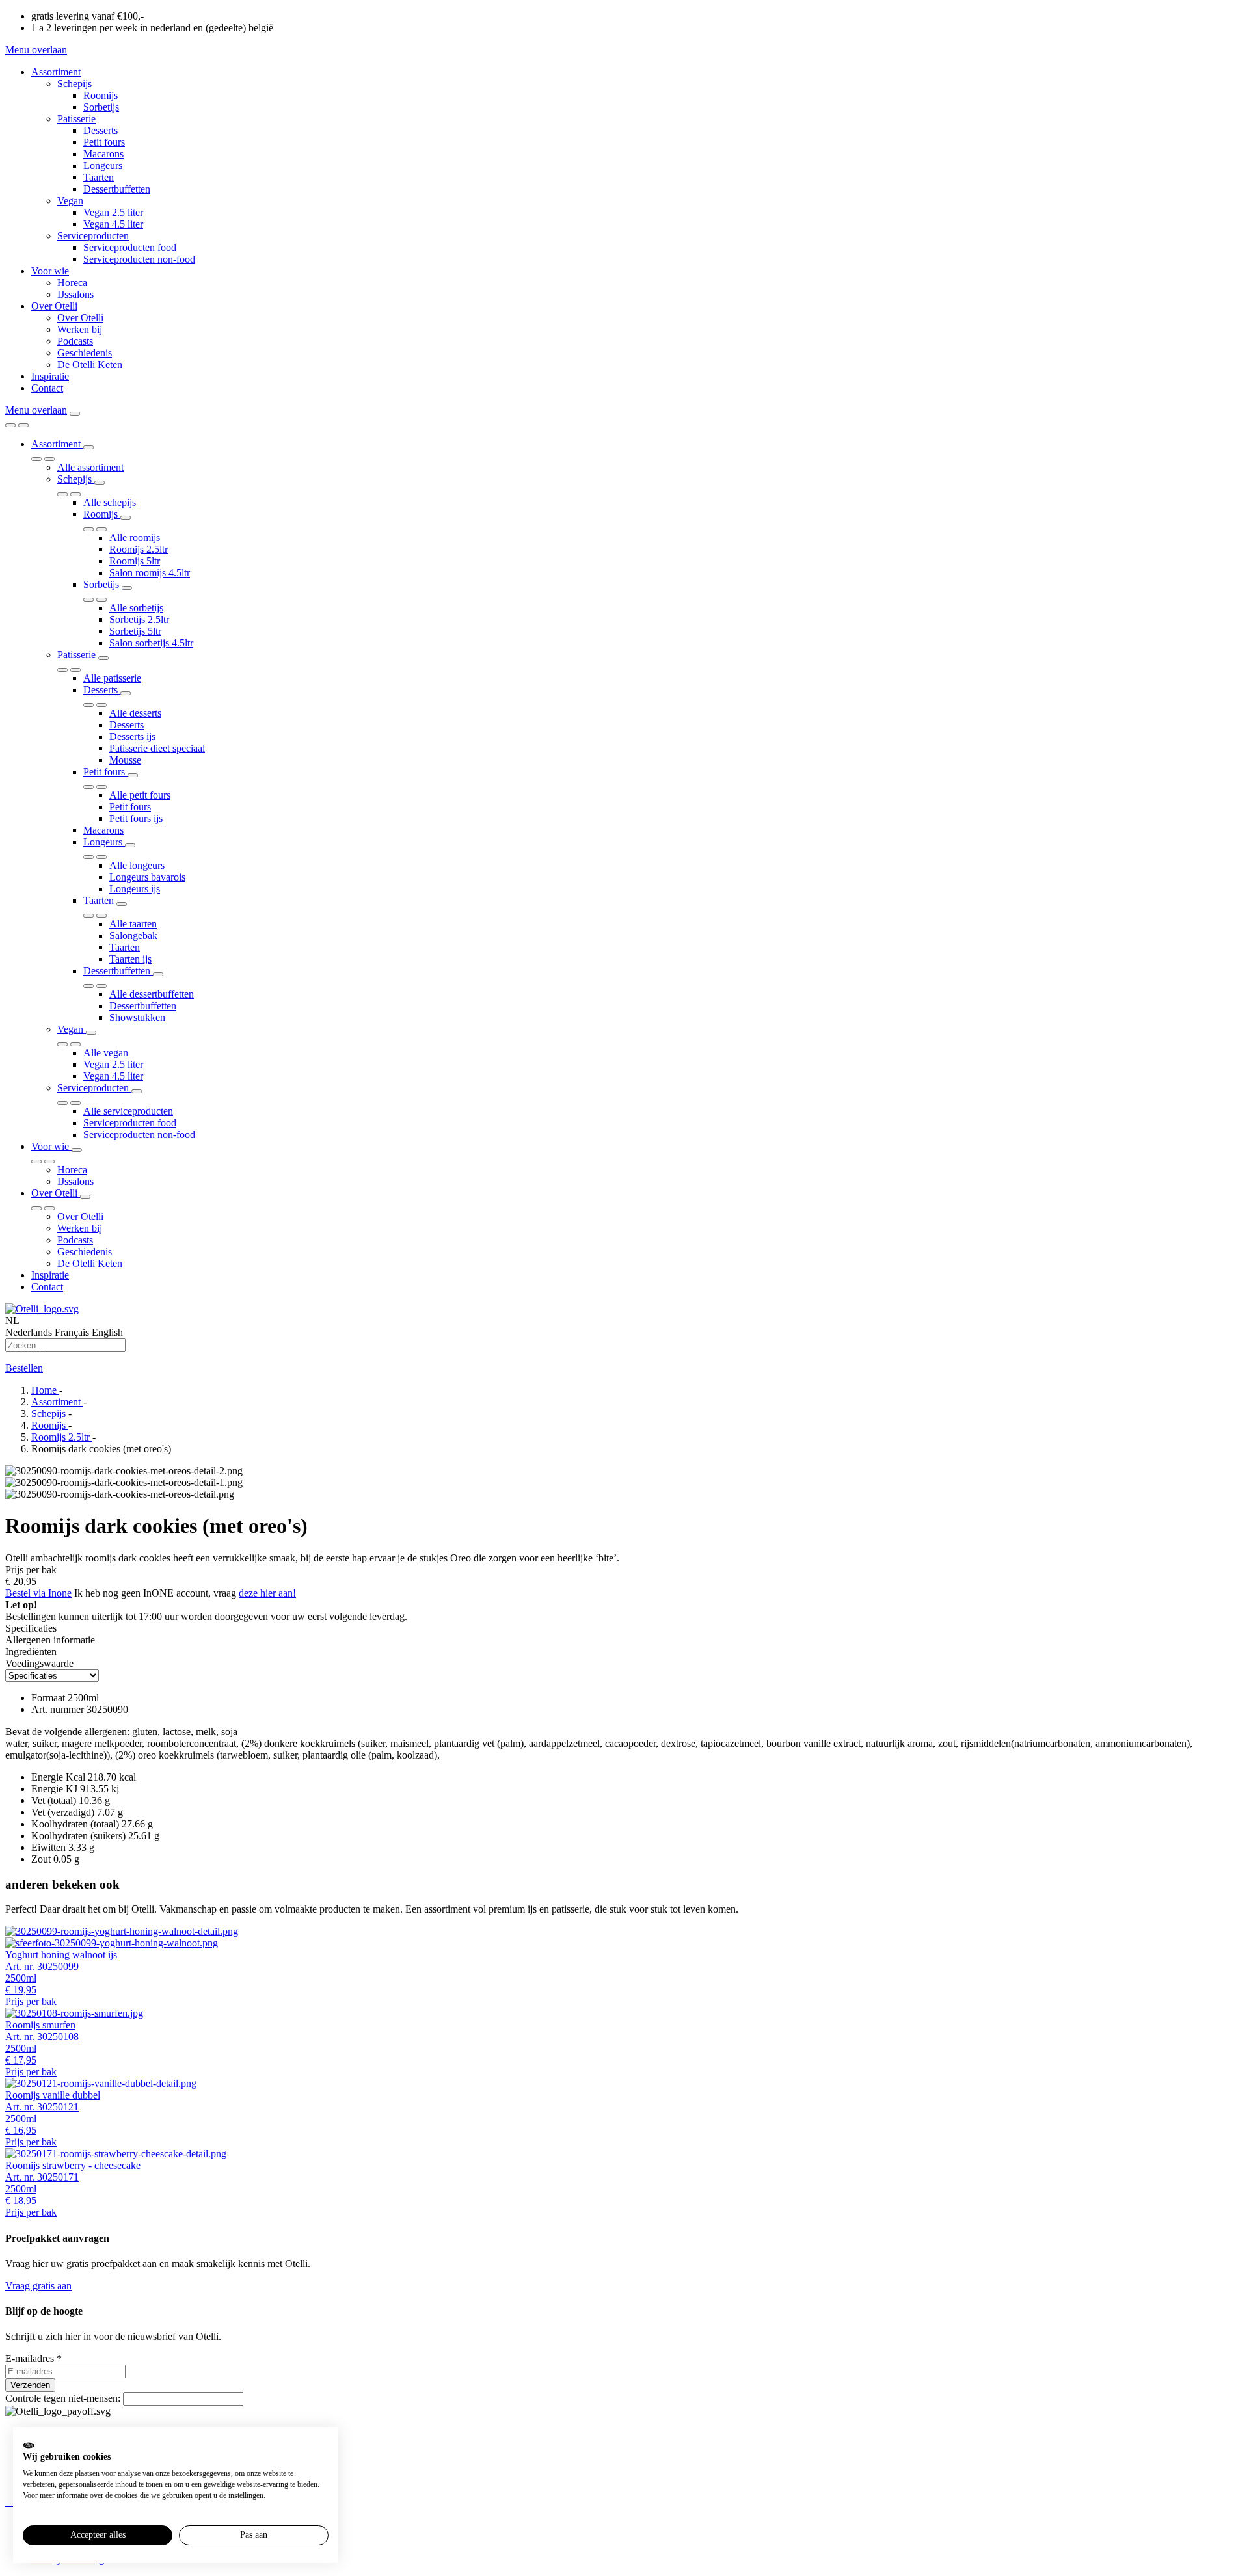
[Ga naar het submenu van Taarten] (122, 904)
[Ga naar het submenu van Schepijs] (100, 483)
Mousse (125, 760)
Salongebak (133, 936)
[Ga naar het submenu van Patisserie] (103, 658)
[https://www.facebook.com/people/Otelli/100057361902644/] (10, 2502)
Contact (47, 388)
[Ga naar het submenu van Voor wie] (77, 1150)
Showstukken (137, 1017)
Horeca (72, 283)
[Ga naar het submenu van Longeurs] (130, 845)
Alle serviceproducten (128, 1111)
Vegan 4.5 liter (113, 224)
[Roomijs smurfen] (624, 2013)
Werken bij (80, 329)
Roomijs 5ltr (135, 561)
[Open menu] (75, 414)
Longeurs (103, 166)
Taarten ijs (130, 959)
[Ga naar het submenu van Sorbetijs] (127, 588)
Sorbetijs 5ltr (135, 631)
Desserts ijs (132, 737)
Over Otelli (54, 306)
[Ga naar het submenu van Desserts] (126, 693)
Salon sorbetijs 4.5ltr (151, 643)
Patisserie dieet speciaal (157, 748)
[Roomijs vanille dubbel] (624, 2084)
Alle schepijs (110, 502)
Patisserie (76, 119)
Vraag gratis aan (38, 2286)
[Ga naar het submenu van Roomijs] (126, 518)
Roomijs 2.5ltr (139, 549)
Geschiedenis (85, 353)
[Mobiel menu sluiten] (23, 425)
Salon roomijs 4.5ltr (150, 573)
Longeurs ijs (135, 889)
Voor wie (50, 271)
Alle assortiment (90, 467)
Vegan (70, 201)
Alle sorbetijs (136, 608)
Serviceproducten (93, 236)
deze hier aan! (267, 1593)
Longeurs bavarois (147, 877)
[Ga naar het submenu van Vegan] (91, 1033)
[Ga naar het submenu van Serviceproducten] (137, 1091)
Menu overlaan (36, 50)
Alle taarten (133, 924)
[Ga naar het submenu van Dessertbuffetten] (158, 974)
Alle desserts (135, 713)
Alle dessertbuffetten (152, 994)
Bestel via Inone (38, 1593)
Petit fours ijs (136, 818)
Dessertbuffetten (117, 189)
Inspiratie (50, 376)
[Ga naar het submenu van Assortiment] (88, 447)
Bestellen (24, 1368)
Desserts (101, 130)
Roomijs (101, 95)
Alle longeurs (137, 865)
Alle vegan (106, 1053)
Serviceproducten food (130, 247)
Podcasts (75, 341)
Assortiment (56, 72)
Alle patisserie (112, 678)
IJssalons (75, 294)
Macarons (103, 154)
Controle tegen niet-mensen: (64, 2398)
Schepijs (74, 84)
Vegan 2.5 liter (113, 212)
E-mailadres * (34, 2358)
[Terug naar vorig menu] (10, 425)
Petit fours (104, 142)
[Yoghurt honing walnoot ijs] (624, 1937)
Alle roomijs (135, 538)
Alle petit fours (140, 795)
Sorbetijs (101, 107)
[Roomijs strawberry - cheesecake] (624, 2154)
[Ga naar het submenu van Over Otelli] (85, 1197)
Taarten (99, 177)
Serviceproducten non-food (139, 259)
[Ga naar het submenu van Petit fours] (133, 775)
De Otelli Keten (90, 365)
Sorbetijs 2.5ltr (139, 619)
